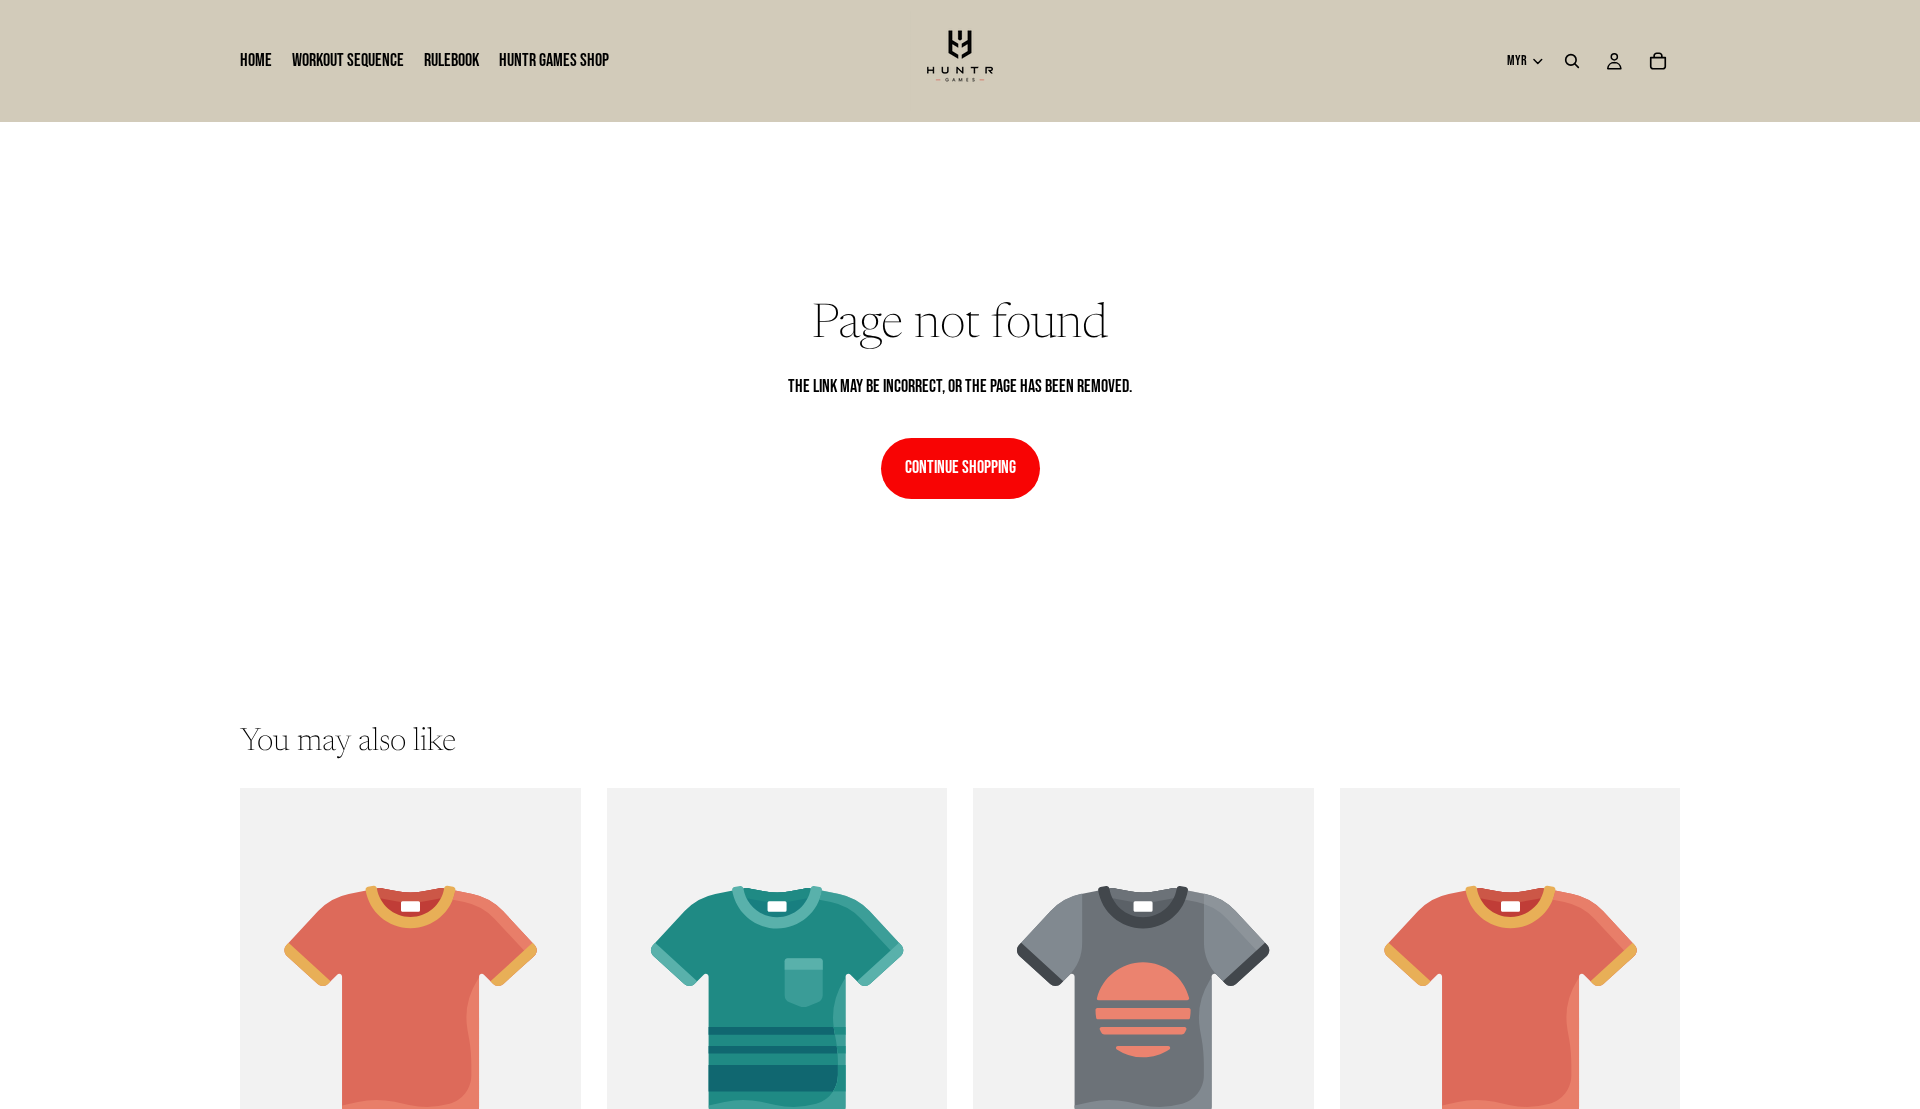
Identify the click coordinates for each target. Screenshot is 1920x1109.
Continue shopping (960, 467)
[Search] (1572, 61)
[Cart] (1658, 61)
